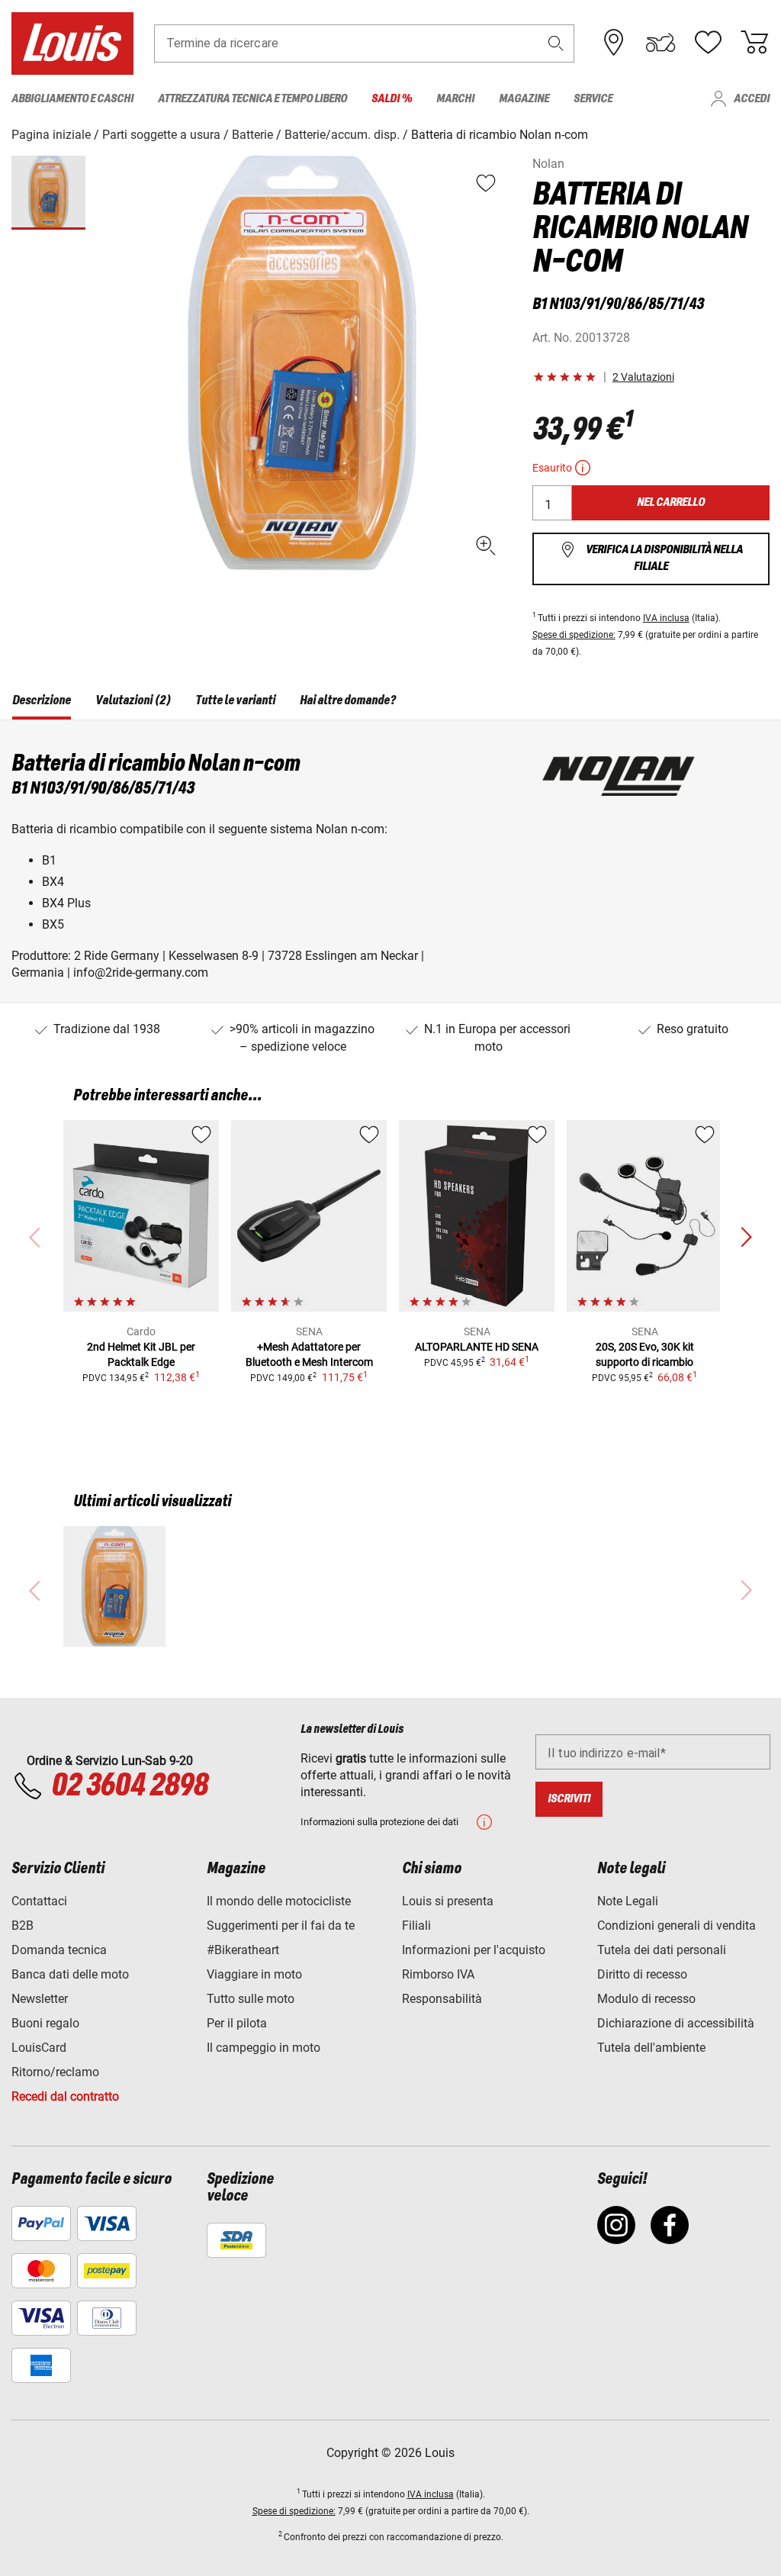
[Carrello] (754, 43)
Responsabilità (442, 1999)
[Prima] (746, 1238)
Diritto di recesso (642, 1974)
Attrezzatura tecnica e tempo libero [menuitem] (252, 99)
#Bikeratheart (243, 1950)
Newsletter (40, 1999)
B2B (22, 1926)
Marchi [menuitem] (455, 99)
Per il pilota (237, 2023)
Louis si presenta (448, 1901)
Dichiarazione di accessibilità (676, 2023)
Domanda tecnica (59, 1950)
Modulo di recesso (646, 1999)
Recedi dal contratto (65, 2096)
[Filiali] (614, 43)
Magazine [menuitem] (524, 99)
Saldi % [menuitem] (392, 99)
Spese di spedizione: (574, 635)
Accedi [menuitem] (752, 99)
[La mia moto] (660, 43)
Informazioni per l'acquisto (474, 1950)
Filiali (416, 1926)
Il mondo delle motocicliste (279, 1901)
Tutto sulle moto (251, 1999)
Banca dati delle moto (70, 1974)
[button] (556, 43)
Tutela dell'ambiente (651, 2048)
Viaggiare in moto (254, 1974)
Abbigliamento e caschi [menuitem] (72, 99)
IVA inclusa (666, 618)
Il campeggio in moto (264, 2048)
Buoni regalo (45, 2023)
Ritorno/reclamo (55, 2072)
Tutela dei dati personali (662, 1950)
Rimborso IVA (438, 1974)
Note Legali (628, 1901)
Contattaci (39, 1901)
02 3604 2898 (129, 1786)
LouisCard (39, 2048)
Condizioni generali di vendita (677, 1926)
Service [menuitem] (593, 99)
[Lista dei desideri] (708, 43)
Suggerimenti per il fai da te (281, 1926)
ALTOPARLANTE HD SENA (477, 1347)
